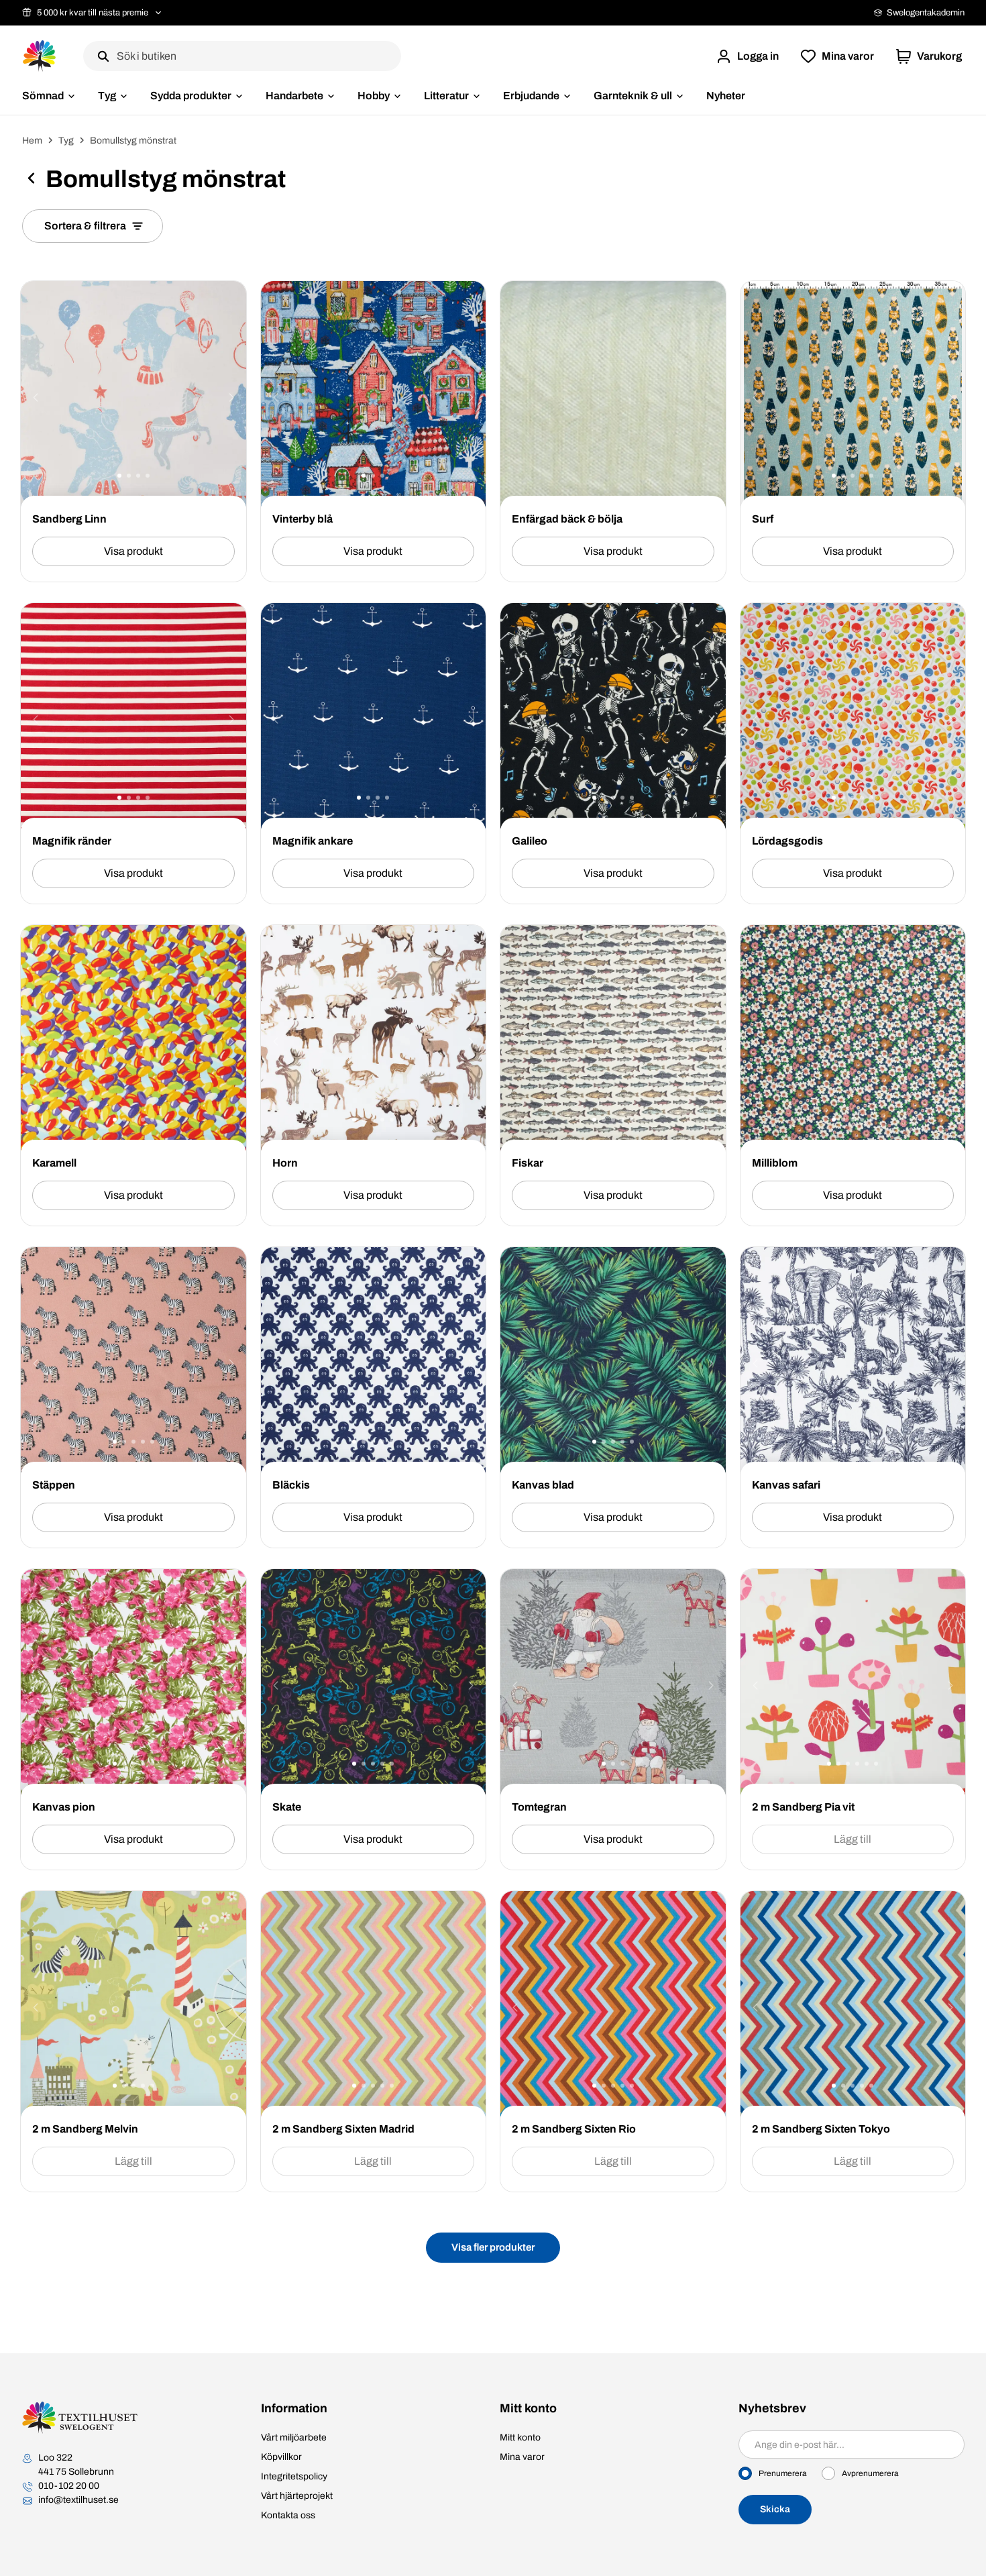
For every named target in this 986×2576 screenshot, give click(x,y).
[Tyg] (31, 180)
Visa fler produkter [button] (493, 2247)
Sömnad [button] (43, 96)
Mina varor (522, 2457)
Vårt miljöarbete (294, 2437)
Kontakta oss (288, 2515)
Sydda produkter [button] (191, 96)
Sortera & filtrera (85, 226)
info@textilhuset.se (78, 2500)
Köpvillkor (281, 2457)
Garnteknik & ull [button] (633, 96)
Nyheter (726, 96)
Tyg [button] (107, 96)
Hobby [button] (374, 96)
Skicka (775, 2509)
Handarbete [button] (294, 96)
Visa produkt (133, 551)
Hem (32, 141)
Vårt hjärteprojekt (297, 2496)
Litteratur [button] (446, 96)
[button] (747, 56)
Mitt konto (520, 2437)
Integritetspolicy (294, 2476)
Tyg (66, 141)
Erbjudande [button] (531, 96)
